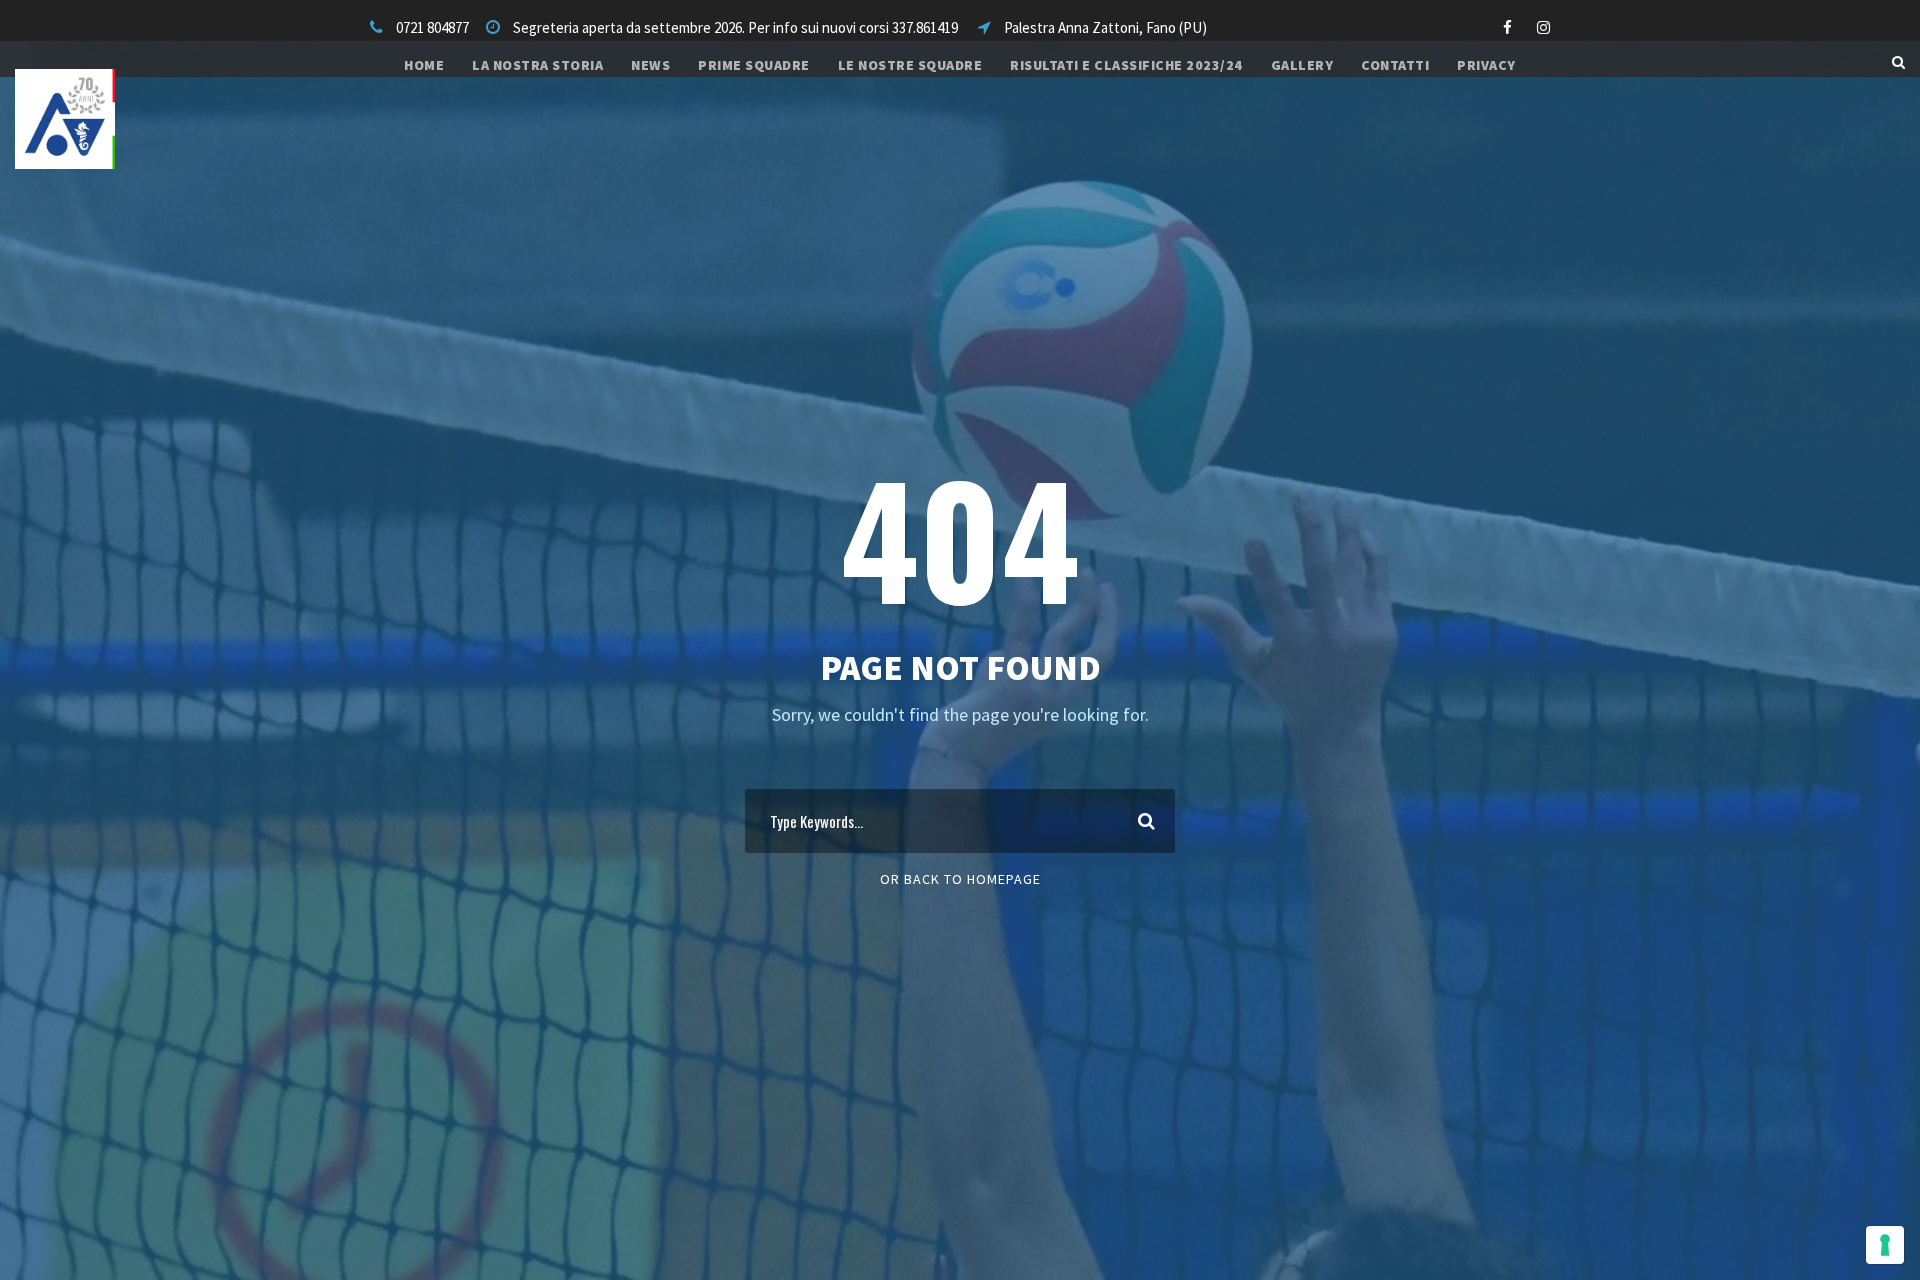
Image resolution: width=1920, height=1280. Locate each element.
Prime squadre (754, 65)
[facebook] (1507, 27)
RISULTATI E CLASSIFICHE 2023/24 (1126, 65)
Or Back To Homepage (960, 879)
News (650, 65)
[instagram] (1543, 27)
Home (424, 65)
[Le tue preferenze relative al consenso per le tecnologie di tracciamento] (1885, 1245)
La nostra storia (537, 65)
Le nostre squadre (910, 65)
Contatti (1395, 65)
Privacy (1486, 65)
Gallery (1302, 65)
